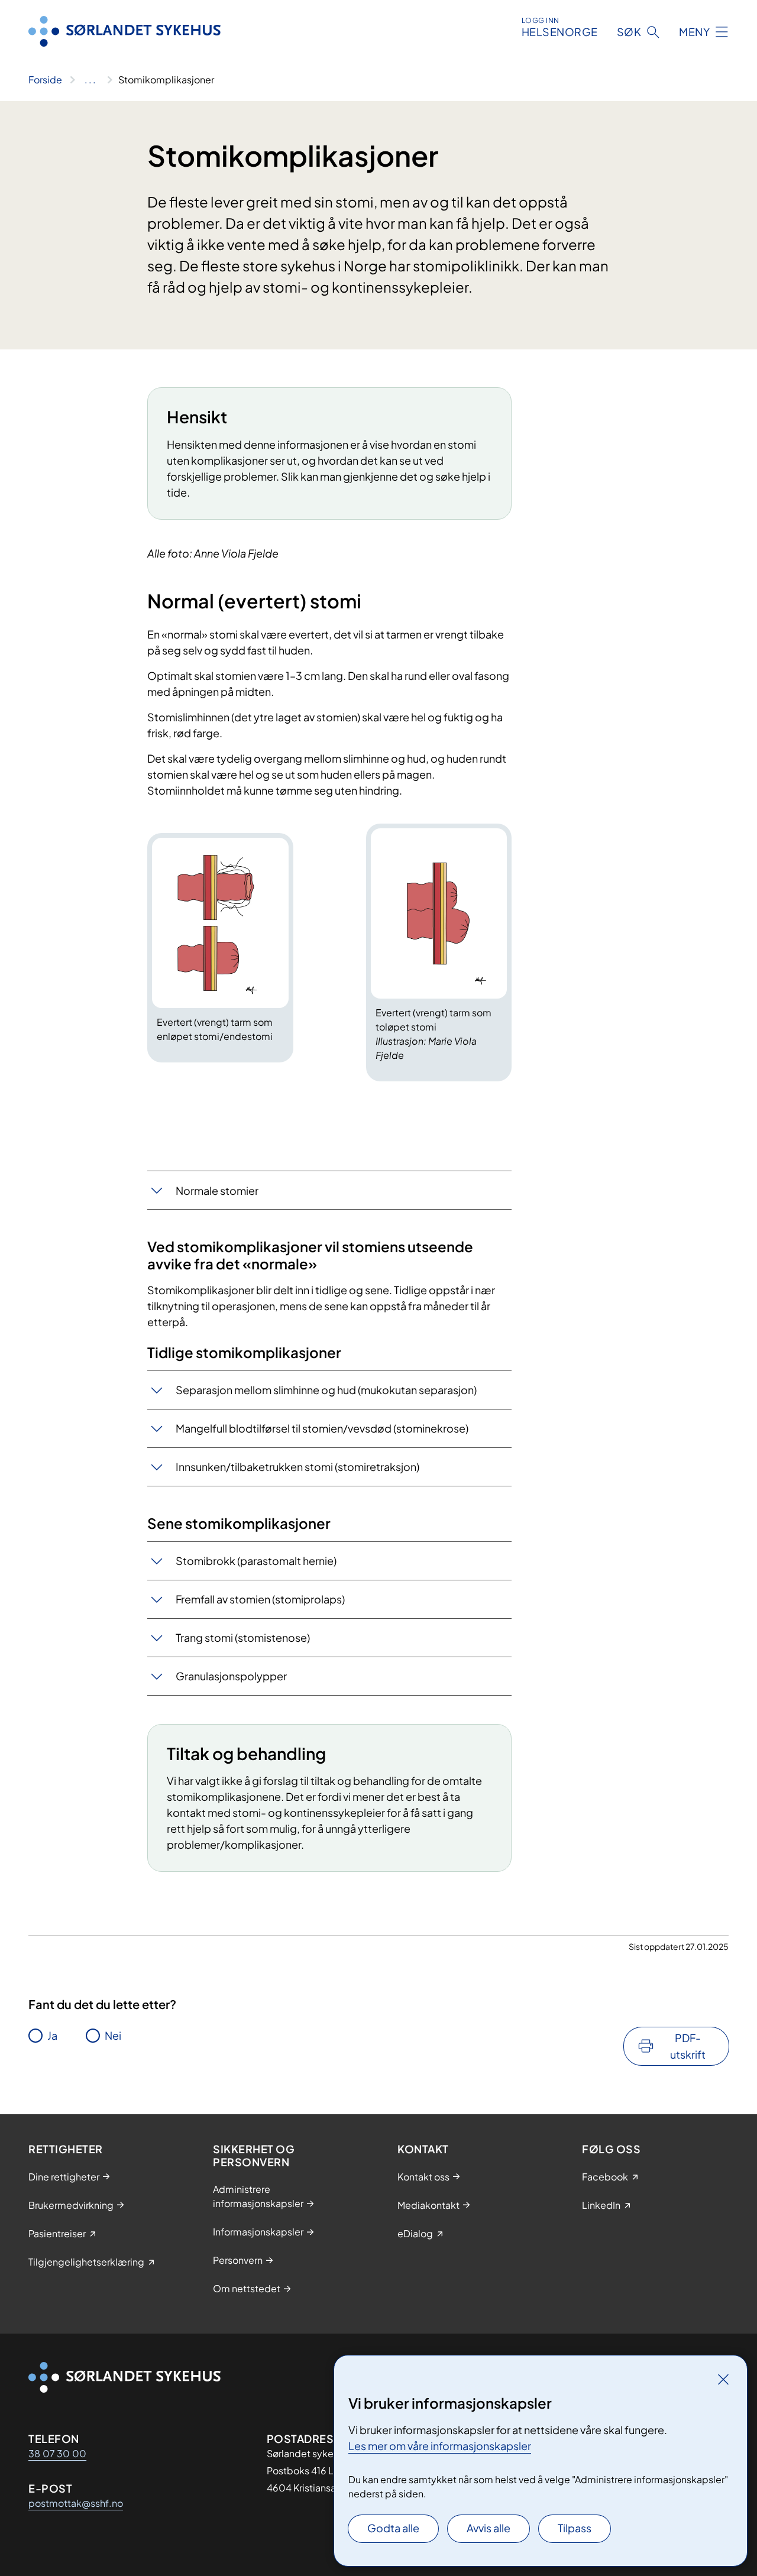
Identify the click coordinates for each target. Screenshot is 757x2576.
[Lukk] (723, 2379)
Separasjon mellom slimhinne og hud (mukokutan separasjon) (326, 1390)
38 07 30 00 (57, 2453)
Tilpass (575, 2528)
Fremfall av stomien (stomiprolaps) (260, 1599)
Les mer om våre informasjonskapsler (440, 2446)
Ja (52, 2035)
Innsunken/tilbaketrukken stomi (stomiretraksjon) (297, 1467)
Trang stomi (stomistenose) (243, 1637)
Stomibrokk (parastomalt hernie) (256, 1561)
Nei (113, 2035)
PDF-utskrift (688, 2046)
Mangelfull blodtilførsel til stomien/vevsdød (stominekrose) (322, 1428)
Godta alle (393, 2528)
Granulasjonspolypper (231, 1676)
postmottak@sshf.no (76, 2503)
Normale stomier (217, 1190)
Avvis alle (489, 2528)
